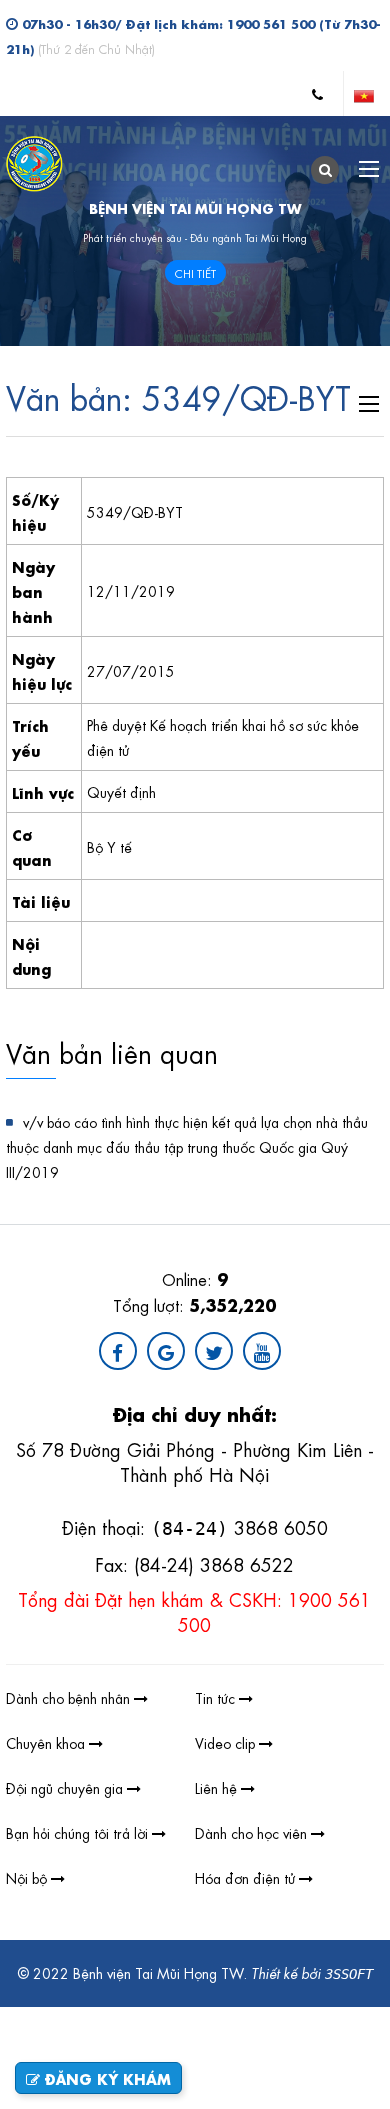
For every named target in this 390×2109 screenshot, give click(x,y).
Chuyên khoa (47, 1742)
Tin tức (217, 1697)
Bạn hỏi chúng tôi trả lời (79, 1832)
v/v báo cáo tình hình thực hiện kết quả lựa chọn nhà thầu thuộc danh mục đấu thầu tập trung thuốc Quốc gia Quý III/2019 (187, 1146)
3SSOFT (349, 1974)
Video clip (227, 1742)
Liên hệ (218, 1787)
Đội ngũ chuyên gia (66, 1787)
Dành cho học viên (253, 1832)
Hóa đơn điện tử (247, 1877)
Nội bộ (28, 1877)
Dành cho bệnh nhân (70, 1697)
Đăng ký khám (105, 2077)
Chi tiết (195, 272)
